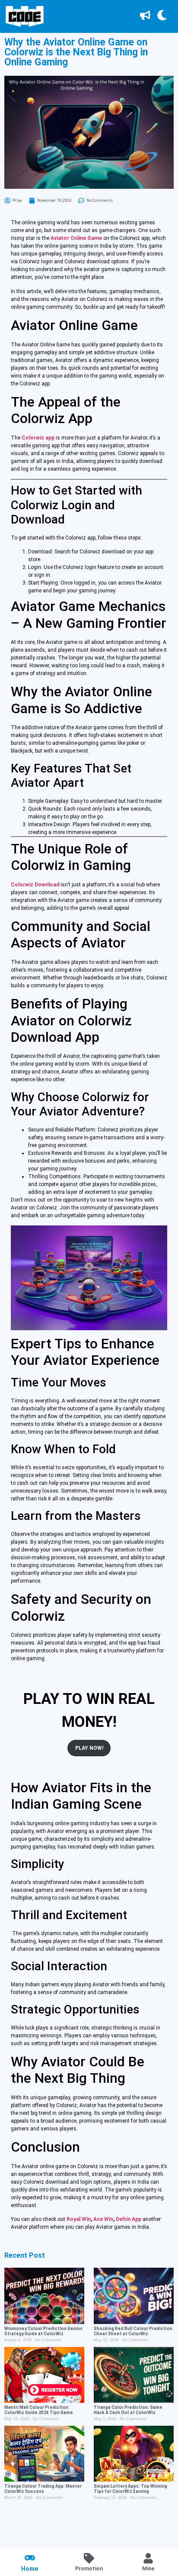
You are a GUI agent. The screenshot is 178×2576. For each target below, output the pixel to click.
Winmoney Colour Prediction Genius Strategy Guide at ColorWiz (43, 2331)
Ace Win (103, 2219)
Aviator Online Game (76, 238)
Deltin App (129, 2219)
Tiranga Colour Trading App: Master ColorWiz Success (43, 2489)
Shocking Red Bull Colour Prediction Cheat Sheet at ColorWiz (133, 2331)
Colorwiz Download (35, 885)
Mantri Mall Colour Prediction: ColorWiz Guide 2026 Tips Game (39, 2410)
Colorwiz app (38, 438)
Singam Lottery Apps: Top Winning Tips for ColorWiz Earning (130, 2489)
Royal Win (79, 2219)
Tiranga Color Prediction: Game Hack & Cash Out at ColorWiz (128, 2410)
